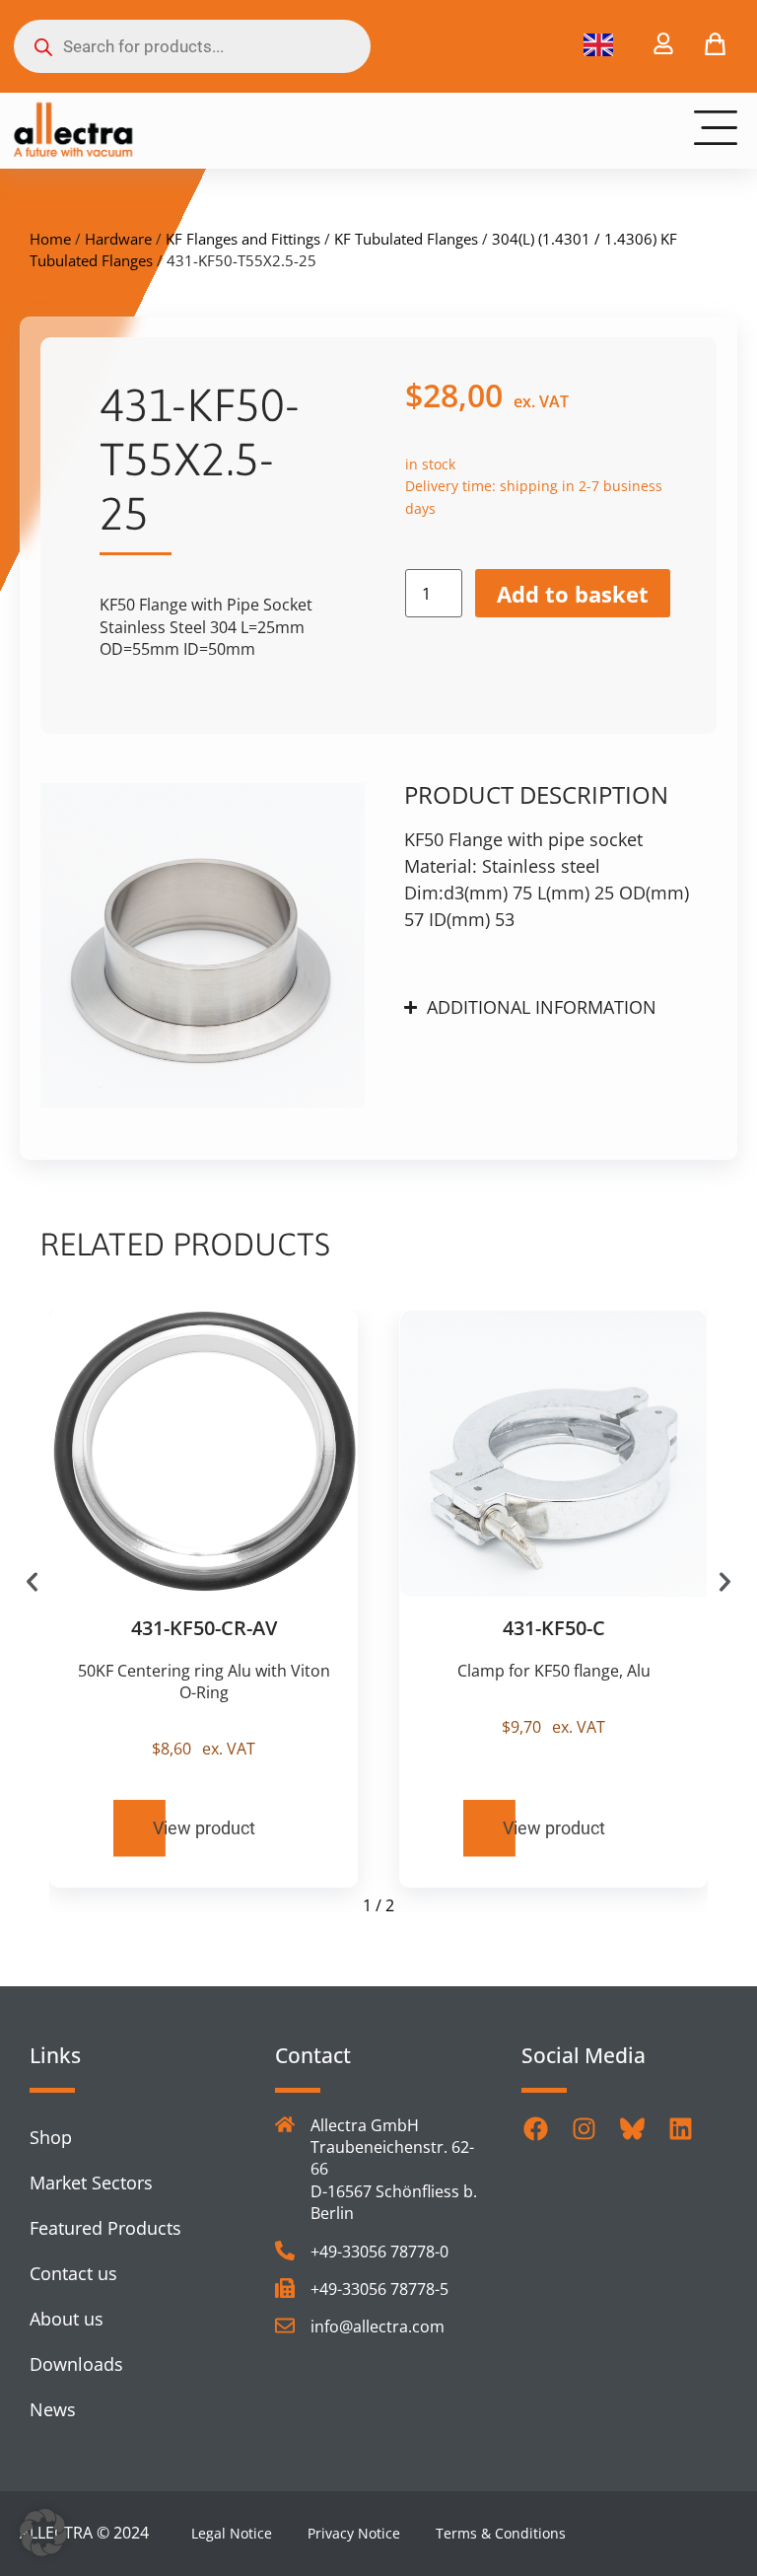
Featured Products (105, 2228)
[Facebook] (536, 2129)
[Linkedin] (681, 2129)
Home (50, 239)
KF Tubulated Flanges (406, 239)
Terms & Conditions (501, 2533)
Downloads (76, 2364)
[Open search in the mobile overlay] (192, 46)
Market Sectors (91, 2182)
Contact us (73, 2273)
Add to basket (573, 594)
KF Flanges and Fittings (243, 239)
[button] (32, 1581)
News (53, 2409)
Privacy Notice (354, 2533)
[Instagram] (585, 2129)
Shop (51, 2137)
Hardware (118, 239)
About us (67, 2319)
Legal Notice (232, 2533)
